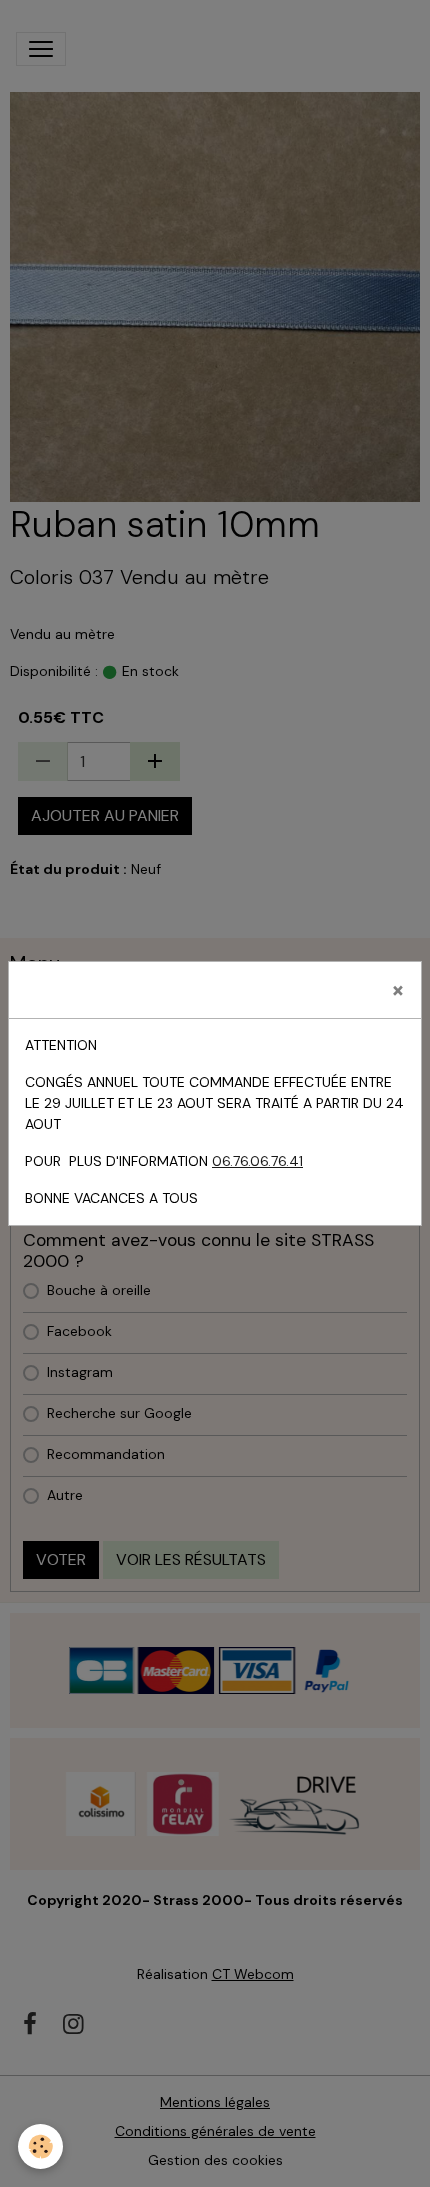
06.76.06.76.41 (257, 1161)
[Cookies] (40, 2146)
